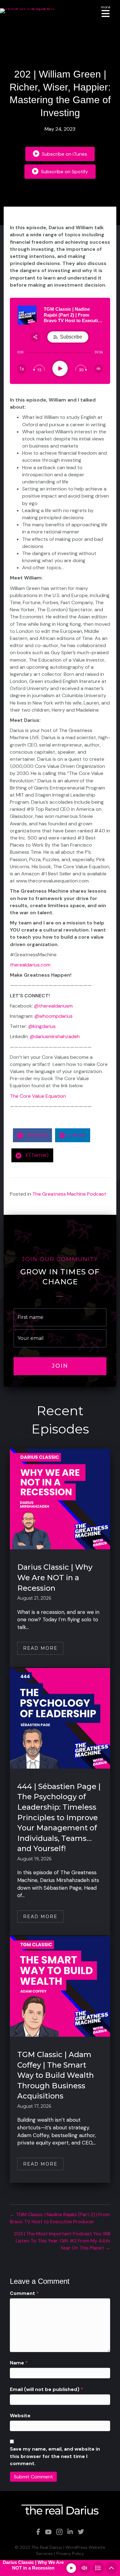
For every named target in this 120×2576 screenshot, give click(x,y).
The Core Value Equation (38, 1096)
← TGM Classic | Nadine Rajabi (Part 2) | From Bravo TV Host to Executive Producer (60, 2218)
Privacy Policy (70, 2553)
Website (20, 2416)
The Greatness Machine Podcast (69, 1194)
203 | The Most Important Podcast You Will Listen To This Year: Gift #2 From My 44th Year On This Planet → (62, 2241)
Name (19, 2363)
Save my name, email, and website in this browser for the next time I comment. (55, 2456)
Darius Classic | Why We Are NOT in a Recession (55, 1577)
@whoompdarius (54, 1016)
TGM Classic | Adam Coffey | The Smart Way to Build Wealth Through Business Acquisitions (56, 2075)
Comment (24, 2293)
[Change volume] (98, 369)
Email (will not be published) (46, 2389)
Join (60, 1366)
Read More (43, 1648)
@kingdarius (42, 1026)
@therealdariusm (53, 1006)
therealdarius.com (30, 965)
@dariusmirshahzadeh (55, 1036)
